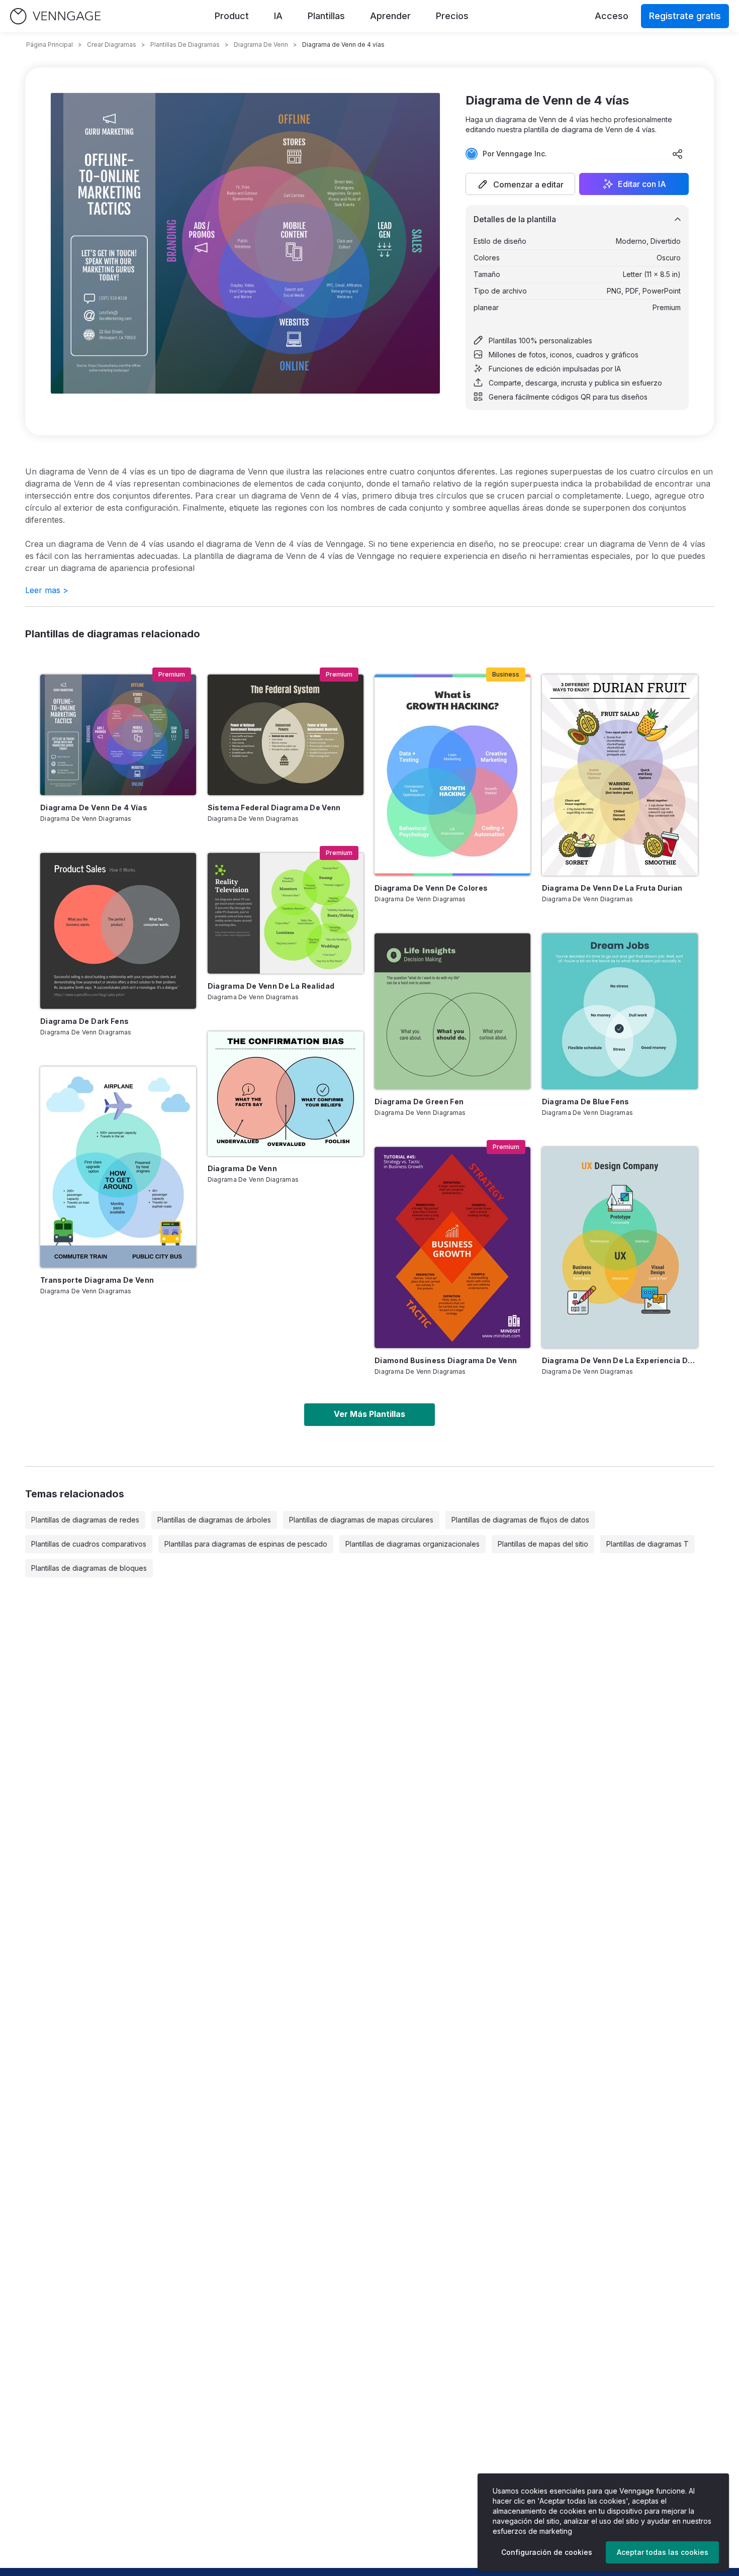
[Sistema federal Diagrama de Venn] (286, 735)
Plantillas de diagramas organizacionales (412, 1544)
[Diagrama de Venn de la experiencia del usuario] (620, 1248)
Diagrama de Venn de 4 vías (94, 807)
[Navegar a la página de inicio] (55, 16)
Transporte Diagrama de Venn (97, 1280)
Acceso (612, 16)
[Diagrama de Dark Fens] (118, 931)
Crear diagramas (112, 44)
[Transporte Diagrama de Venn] (118, 1167)
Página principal (50, 44)
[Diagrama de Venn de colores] (452, 775)
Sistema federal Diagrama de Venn (274, 807)
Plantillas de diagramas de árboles (214, 1520)
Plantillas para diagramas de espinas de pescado (246, 1544)
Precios (452, 16)
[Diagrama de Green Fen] (452, 1011)
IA (278, 16)
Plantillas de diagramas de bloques (89, 1568)
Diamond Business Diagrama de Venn (446, 1360)
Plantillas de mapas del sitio (543, 1544)
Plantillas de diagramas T (648, 1544)
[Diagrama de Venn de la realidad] (286, 913)
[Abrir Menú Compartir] (678, 154)
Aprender (390, 16)
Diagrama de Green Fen (419, 1102)
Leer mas (47, 590)
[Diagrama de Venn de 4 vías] (118, 735)
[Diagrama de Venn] (286, 1094)
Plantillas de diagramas (185, 44)
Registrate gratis (685, 16)
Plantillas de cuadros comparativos (89, 1544)
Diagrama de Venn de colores (431, 888)
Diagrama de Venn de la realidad (271, 986)
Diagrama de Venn (261, 44)
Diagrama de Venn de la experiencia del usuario (620, 1360)
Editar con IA (642, 184)
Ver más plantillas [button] (369, 1414)
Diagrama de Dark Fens (84, 1021)
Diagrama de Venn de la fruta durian (612, 888)
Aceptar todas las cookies (663, 2552)
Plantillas (326, 16)
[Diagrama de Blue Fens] (620, 1011)
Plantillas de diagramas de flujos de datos (520, 1520)
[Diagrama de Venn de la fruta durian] (620, 775)
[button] (520, 184)
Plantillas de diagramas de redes (85, 1520)
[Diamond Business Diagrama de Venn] (452, 1248)
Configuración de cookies (547, 2552)
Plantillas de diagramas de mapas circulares (361, 1520)
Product (232, 16)
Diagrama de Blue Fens (586, 1102)
